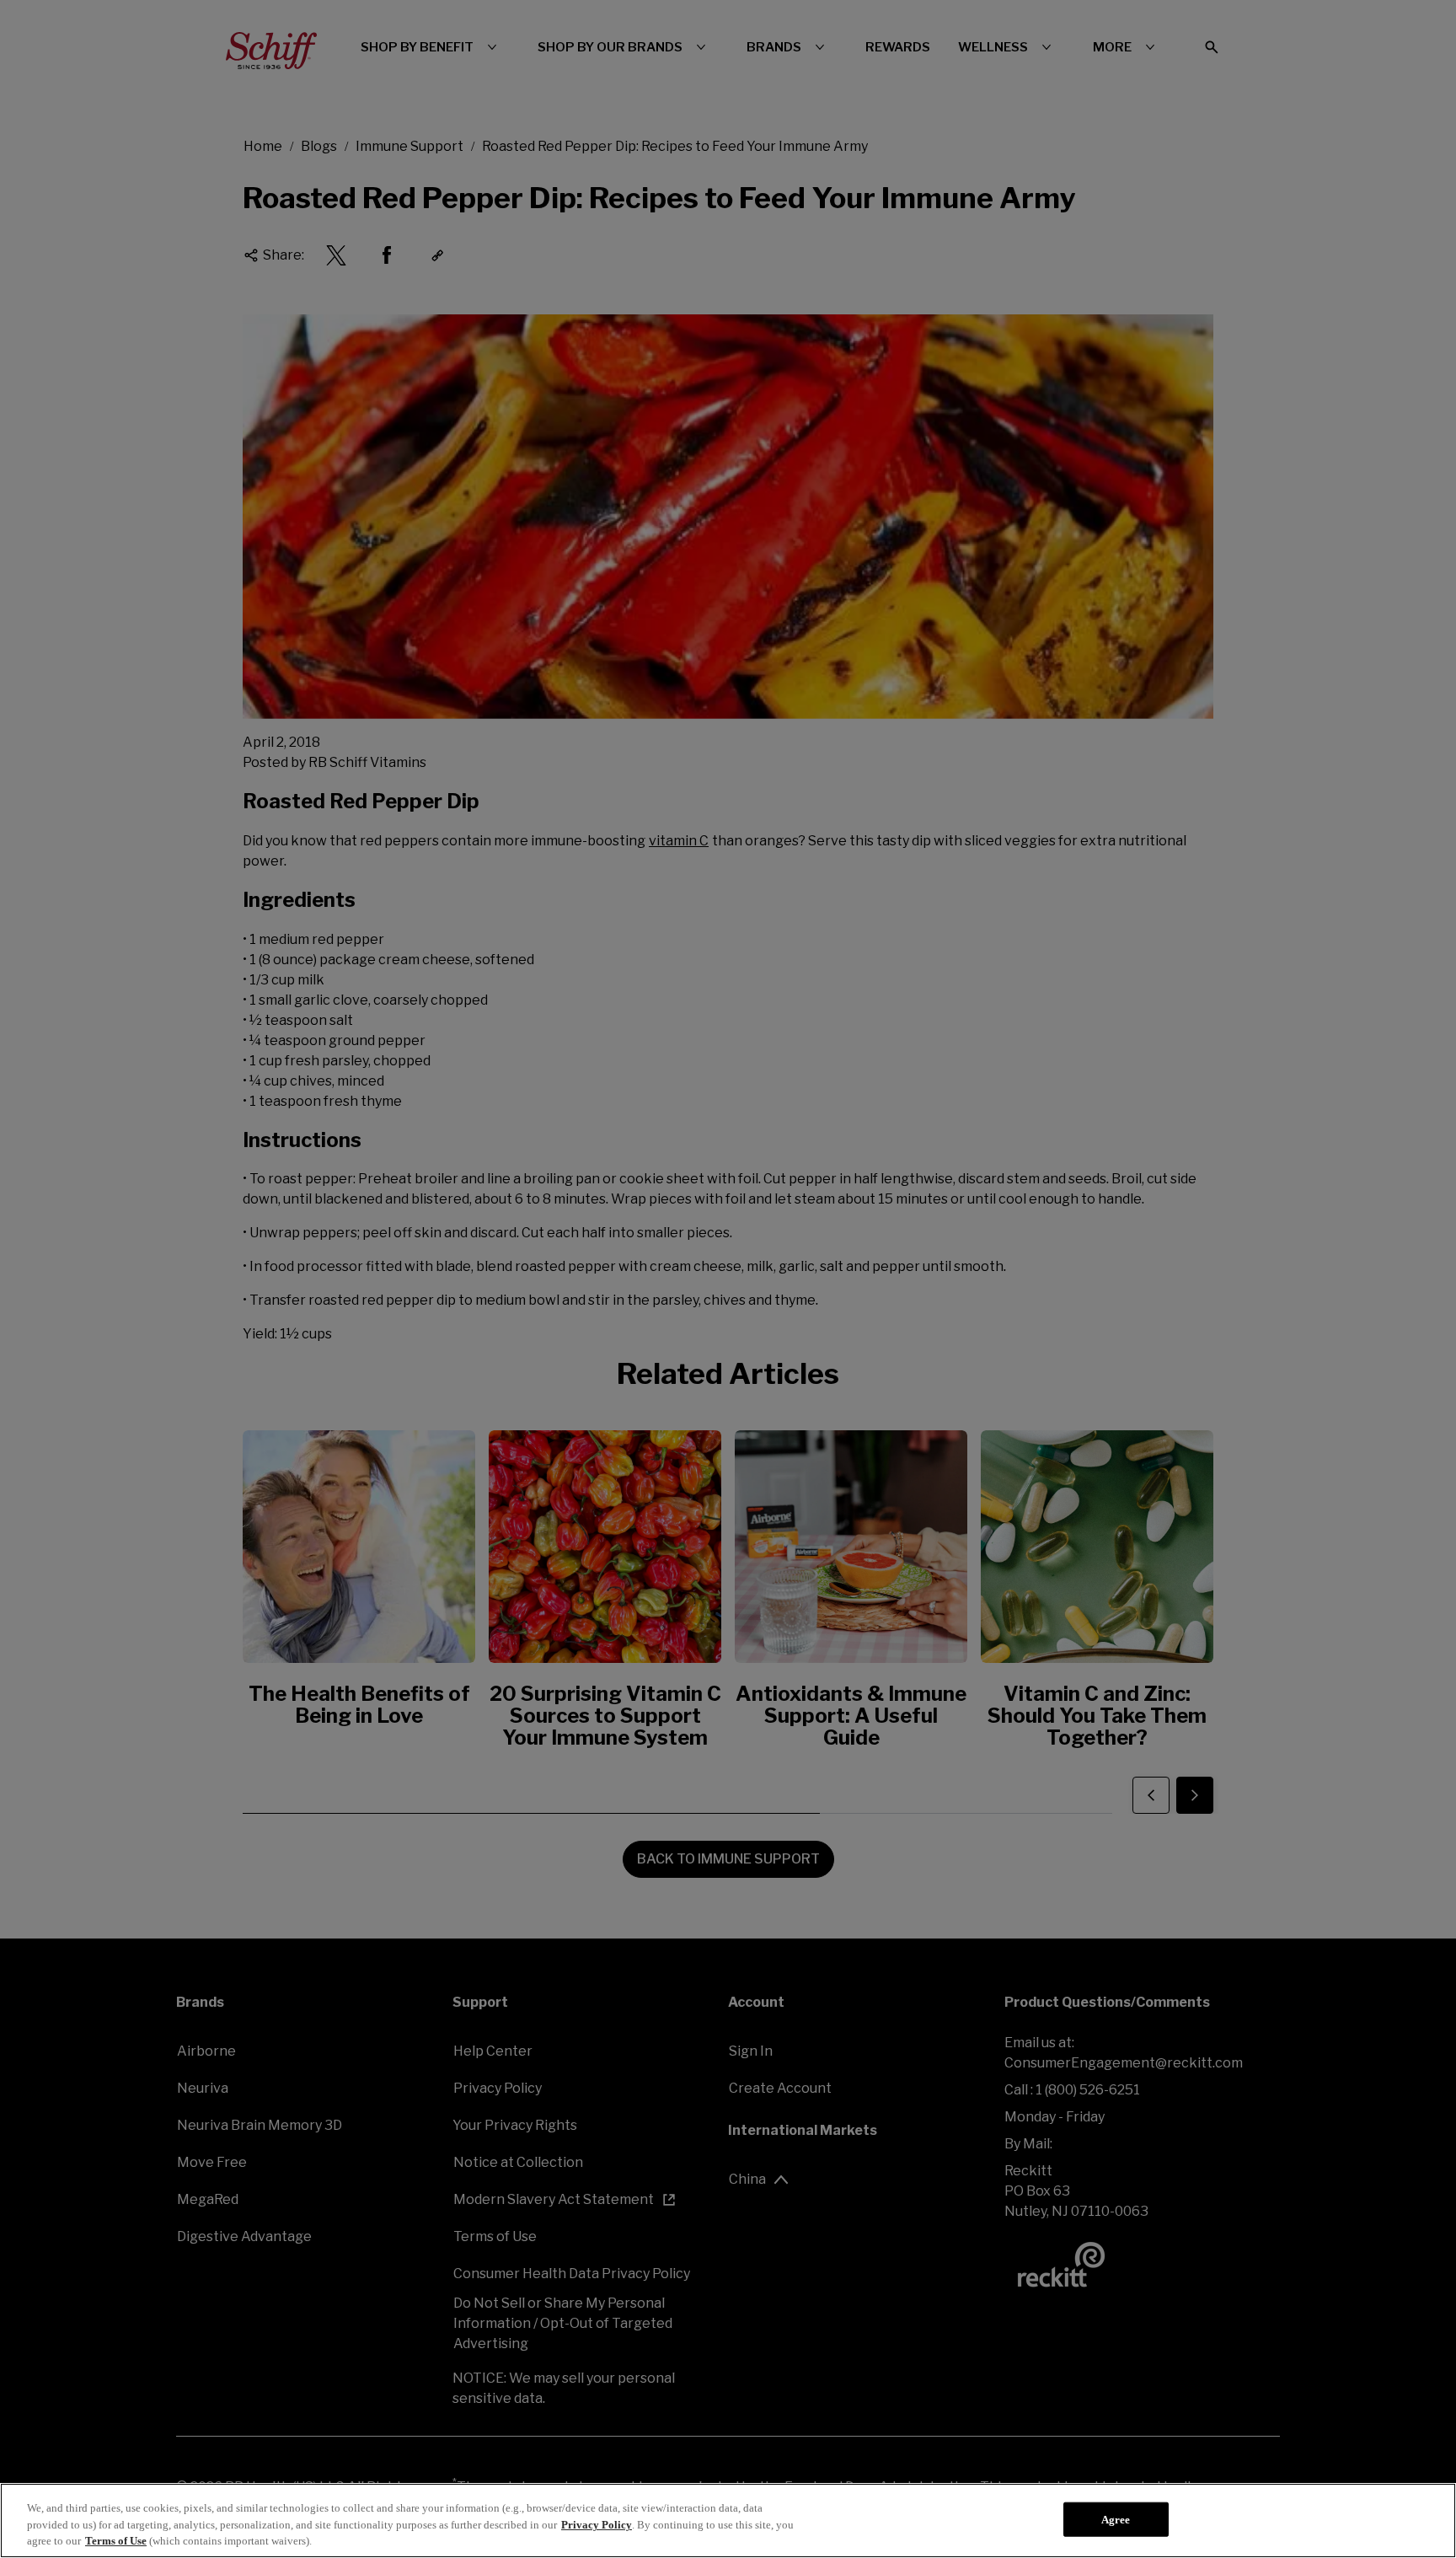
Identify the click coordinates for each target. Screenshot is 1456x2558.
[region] (728, 2520)
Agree (1116, 2519)
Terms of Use (116, 2541)
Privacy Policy (597, 2525)
